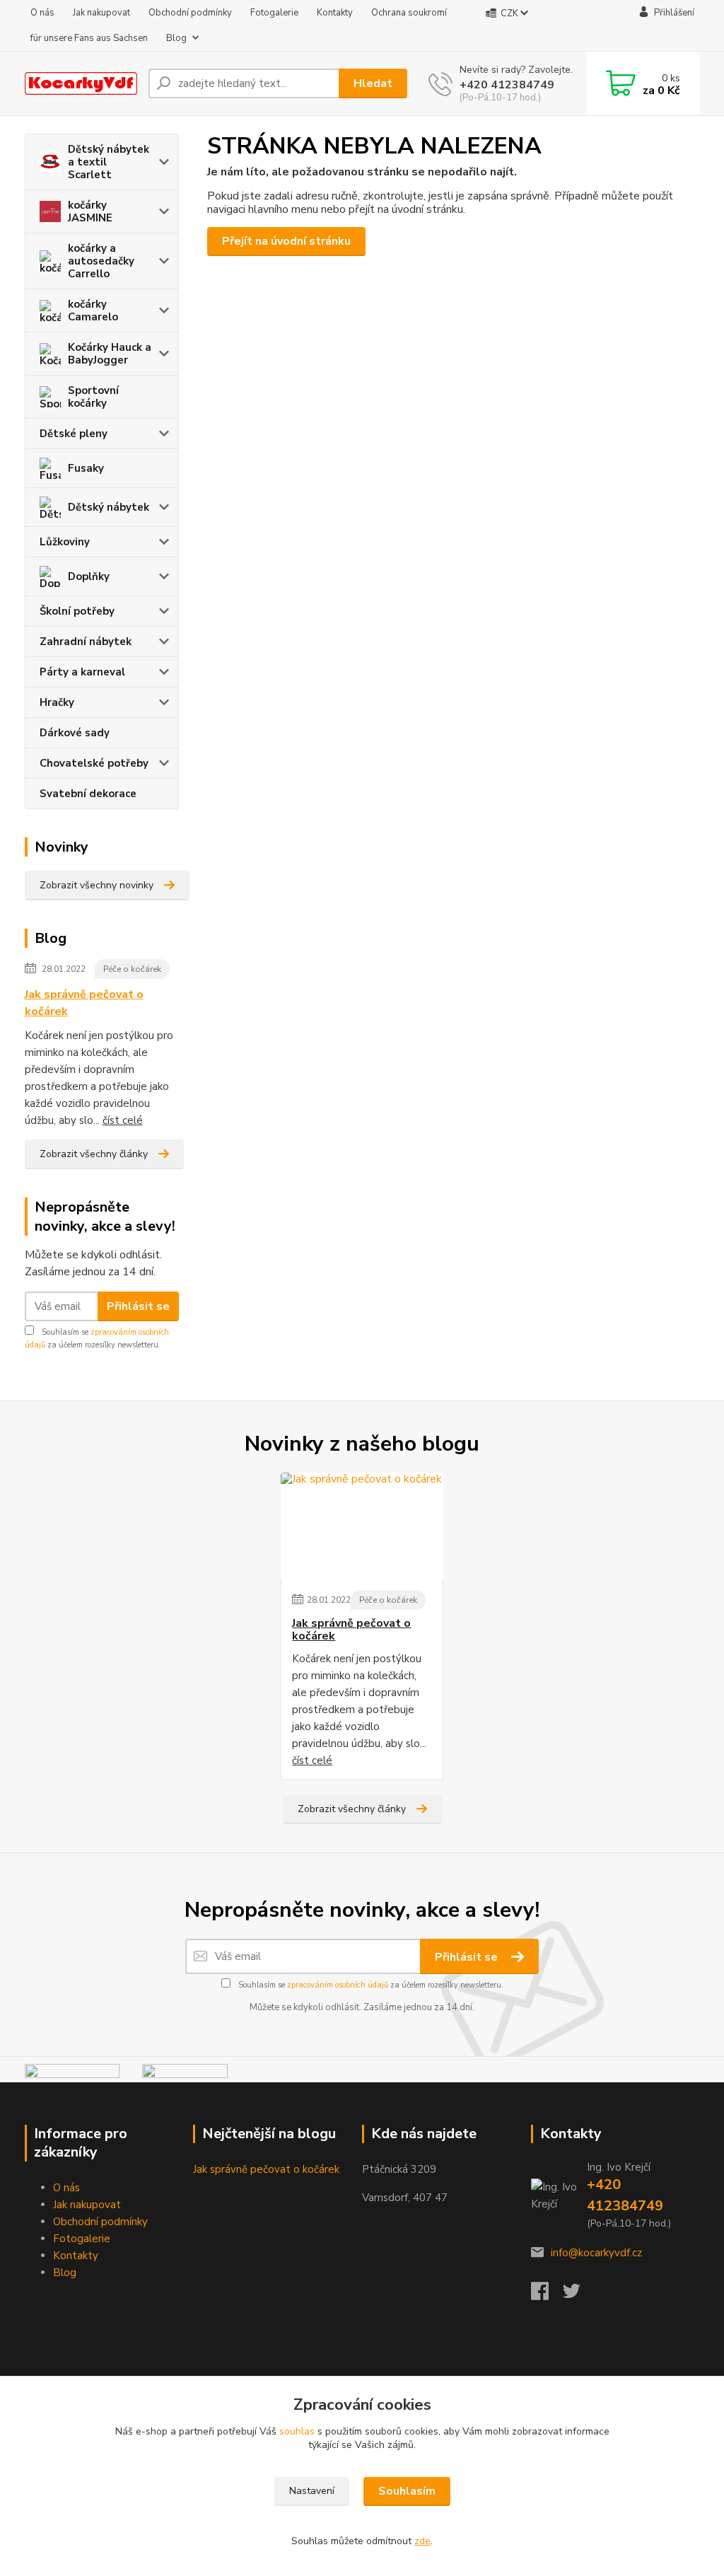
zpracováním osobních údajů (338, 1985)
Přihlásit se (138, 1306)
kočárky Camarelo (93, 311)
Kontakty (335, 13)
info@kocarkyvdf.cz (596, 2253)
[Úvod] (81, 84)
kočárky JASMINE (90, 211)
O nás (42, 13)
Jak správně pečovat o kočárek (84, 1003)
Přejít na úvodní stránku (286, 241)
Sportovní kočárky (93, 397)
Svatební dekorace (88, 794)
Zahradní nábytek (86, 642)
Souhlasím (407, 2491)
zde (422, 2541)
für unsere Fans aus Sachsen (89, 38)
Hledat (373, 83)
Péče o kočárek (132, 969)
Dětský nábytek (109, 507)
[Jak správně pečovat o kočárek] (362, 1526)
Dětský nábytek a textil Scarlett (109, 162)
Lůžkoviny (65, 542)
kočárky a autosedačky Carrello (101, 261)
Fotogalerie (274, 13)
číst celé (123, 1120)
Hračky (57, 702)
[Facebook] (547, 2295)
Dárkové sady (75, 733)
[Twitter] (579, 2295)
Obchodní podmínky (190, 13)
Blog (176, 38)
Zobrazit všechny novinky (97, 885)
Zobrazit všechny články (94, 1154)
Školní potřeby (77, 611)
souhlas (297, 2431)
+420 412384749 (507, 85)
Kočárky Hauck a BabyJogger (110, 354)
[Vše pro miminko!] (72, 2072)
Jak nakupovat (101, 13)
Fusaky (86, 468)
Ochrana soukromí (409, 13)
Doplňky (89, 576)
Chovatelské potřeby (94, 763)
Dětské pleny (74, 434)
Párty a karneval (82, 672)
